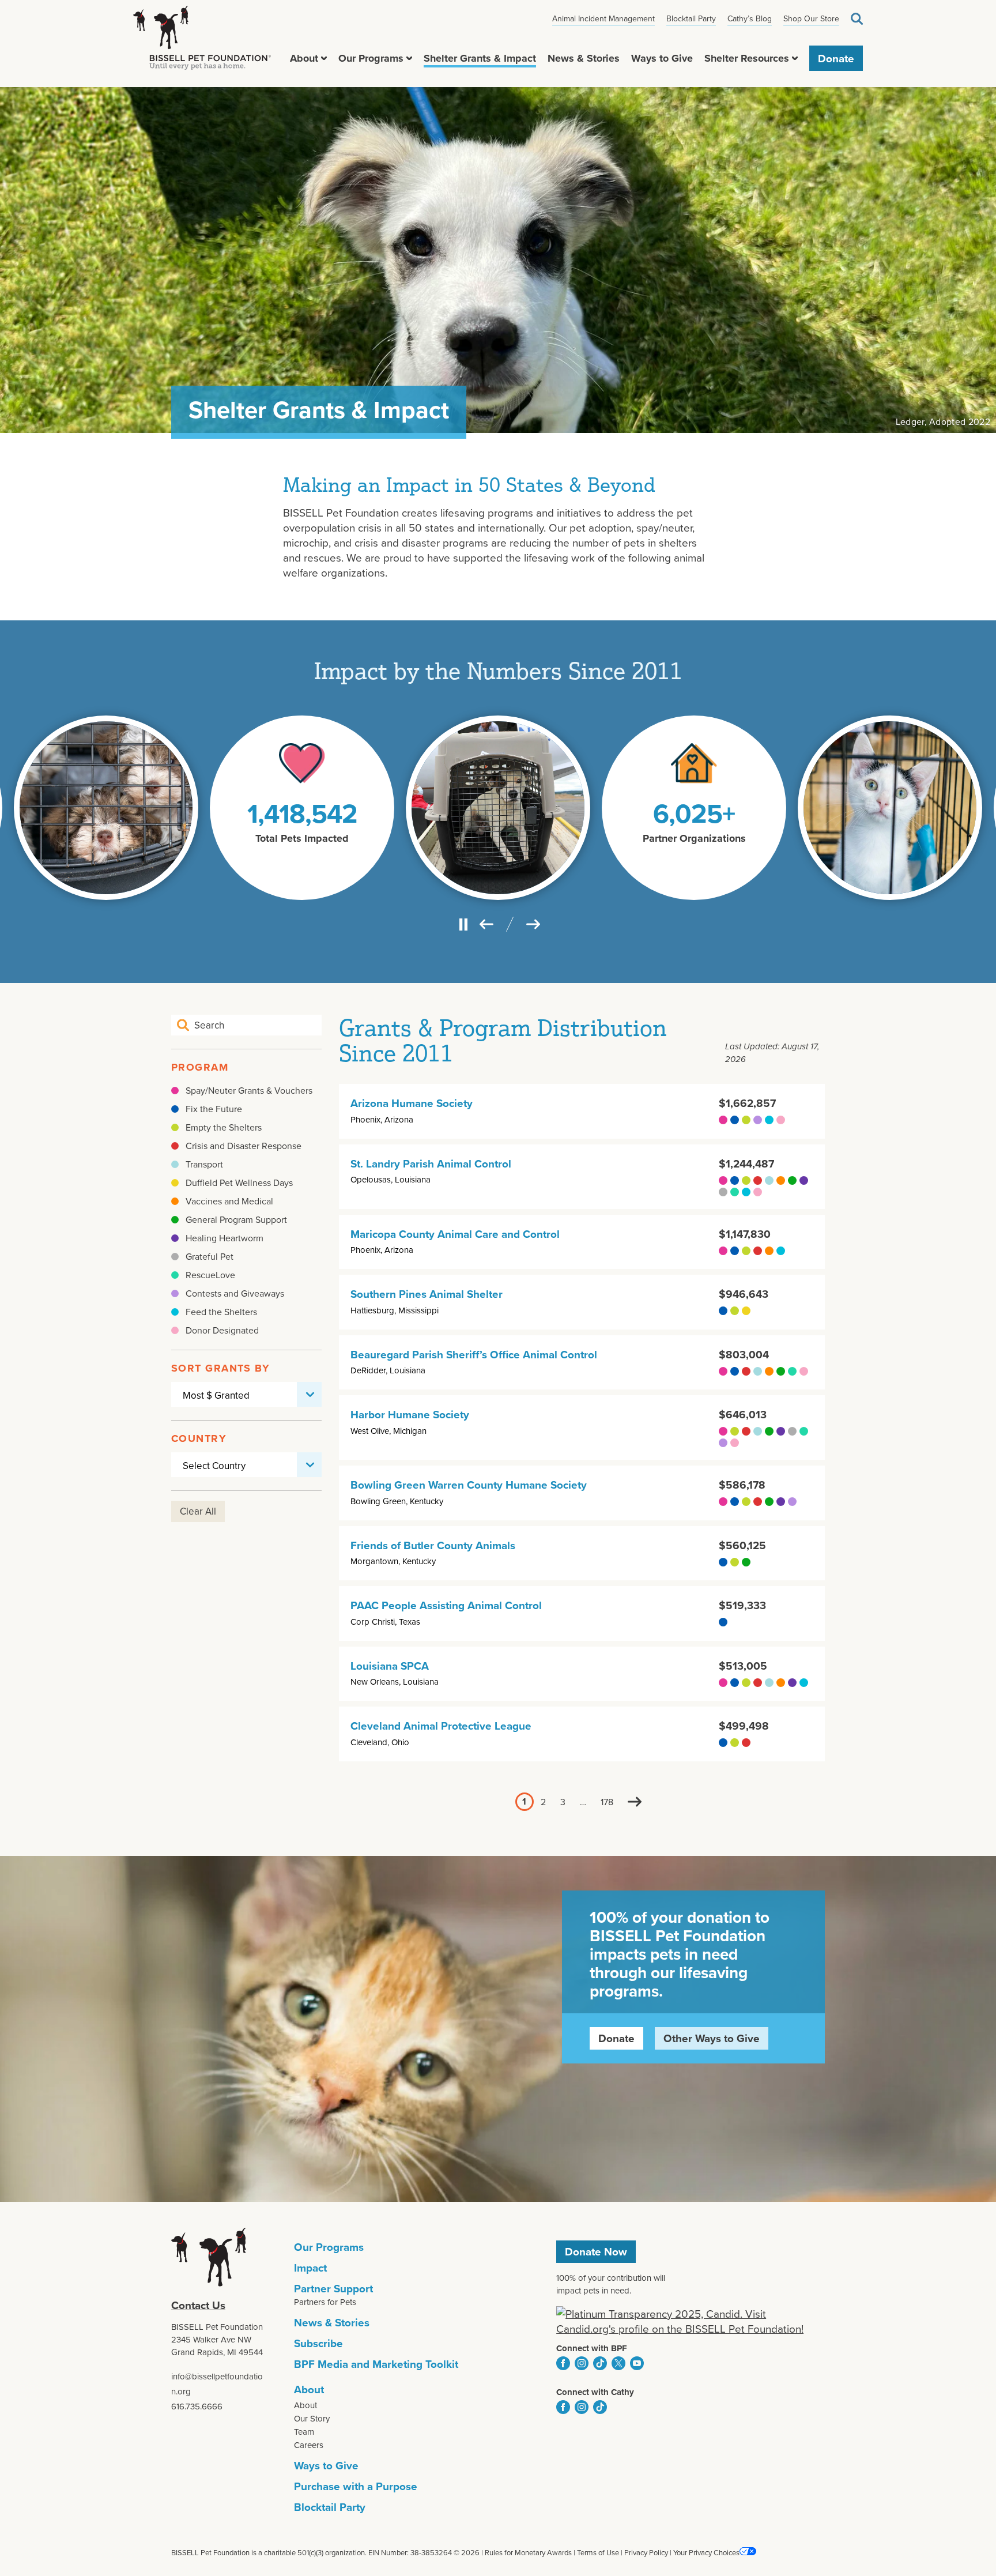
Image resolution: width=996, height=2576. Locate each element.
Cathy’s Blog (750, 18)
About (304, 58)
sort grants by (220, 1368)
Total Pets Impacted (302, 838)
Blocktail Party (691, 18)
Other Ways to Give (712, 2038)
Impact (310, 2268)
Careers (309, 2445)
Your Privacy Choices (706, 2552)
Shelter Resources (747, 58)
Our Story (312, 2418)
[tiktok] (600, 2363)
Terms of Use (598, 2552)
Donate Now (596, 2251)
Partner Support (333, 2288)
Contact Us (198, 2305)
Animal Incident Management (603, 18)
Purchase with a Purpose (356, 2486)
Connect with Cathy (595, 2392)
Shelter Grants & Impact (480, 58)
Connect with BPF (592, 2348)
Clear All (198, 1511)
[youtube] (637, 2363)
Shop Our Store (811, 18)
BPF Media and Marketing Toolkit (376, 2364)
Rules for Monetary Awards (528, 2552)
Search (857, 19)
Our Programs (371, 58)
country (199, 1438)
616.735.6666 (197, 2406)
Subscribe (318, 2343)
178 (607, 1802)
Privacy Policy (646, 2552)
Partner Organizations (694, 838)
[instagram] (582, 2363)
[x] (618, 2363)
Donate (836, 58)
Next (635, 1802)
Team (304, 2432)
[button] (324, 58)
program (200, 1067)
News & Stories (584, 58)
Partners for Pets (325, 2302)
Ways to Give (662, 58)
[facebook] (563, 2363)
